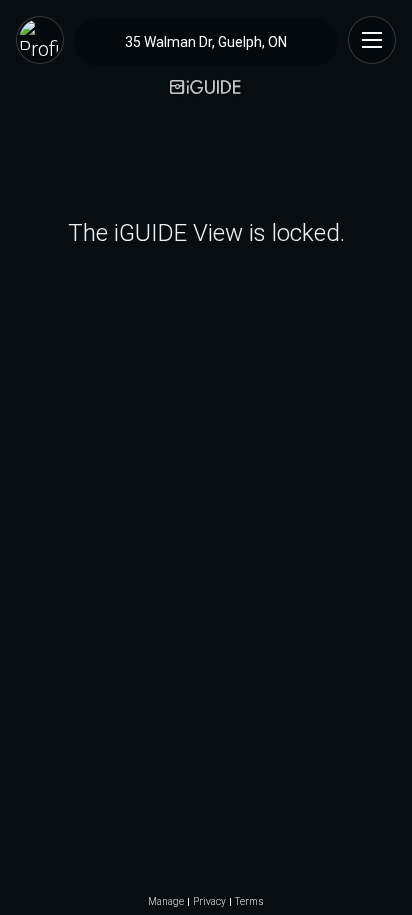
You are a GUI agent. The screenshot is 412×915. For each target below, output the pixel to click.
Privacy (209, 902)
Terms (249, 902)
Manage (166, 902)
